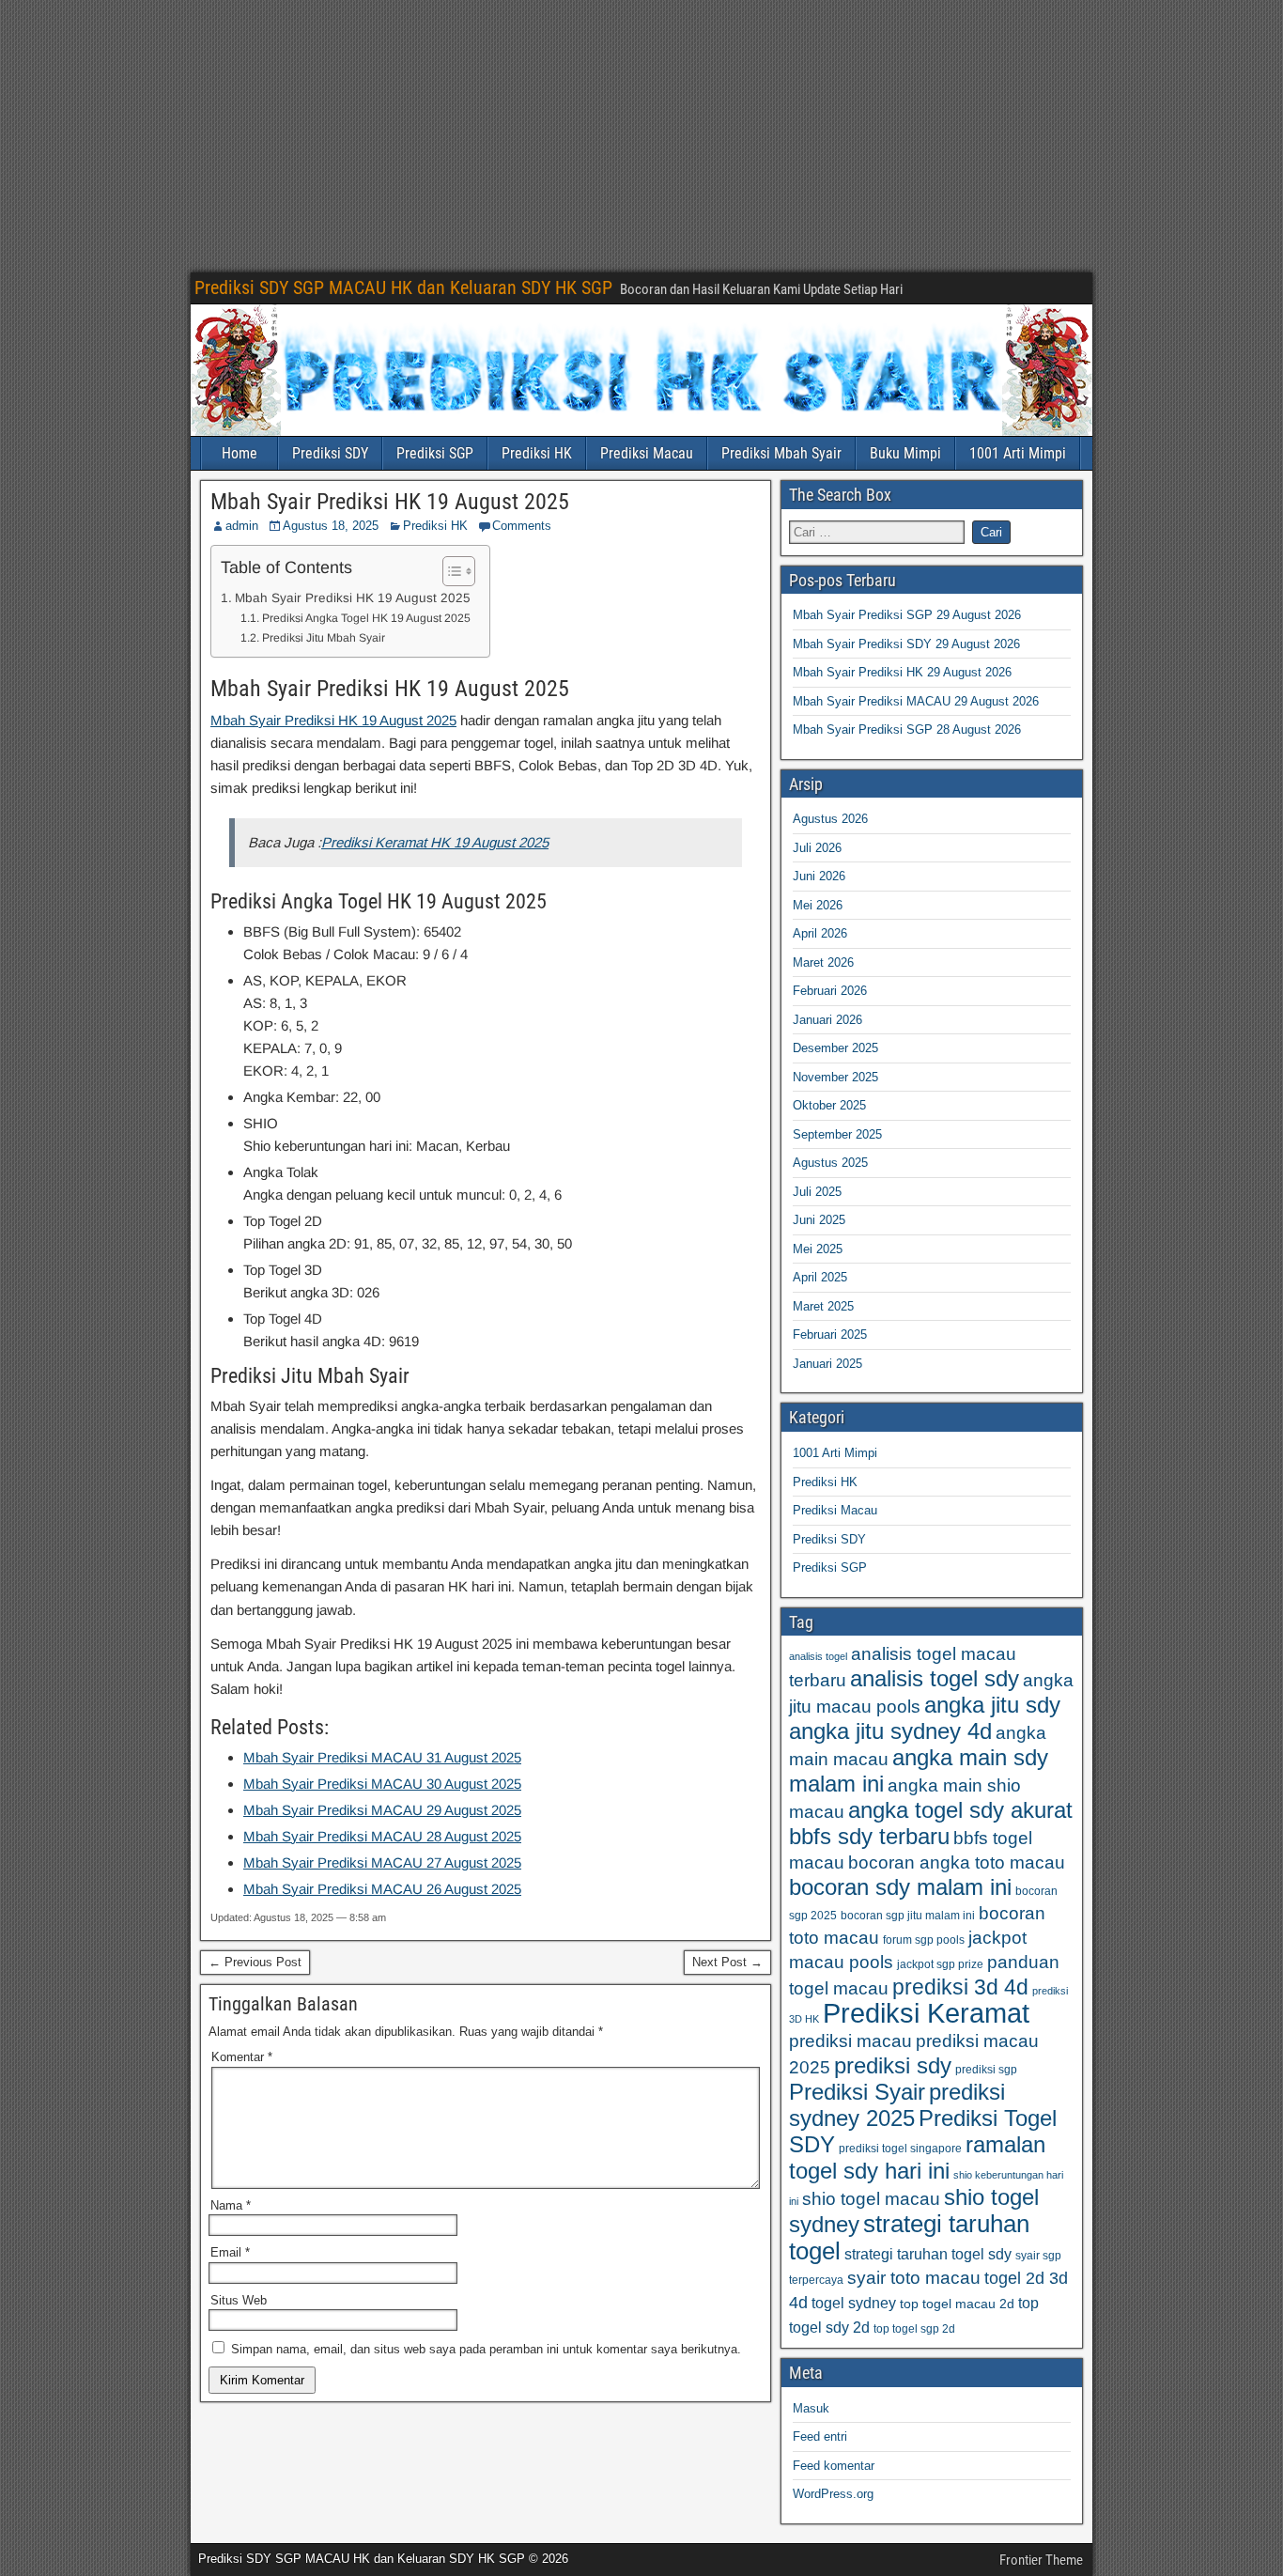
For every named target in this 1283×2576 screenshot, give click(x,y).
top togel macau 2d (957, 2304)
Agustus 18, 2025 (331, 526)
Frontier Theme (1041, 2560)
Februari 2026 (830, 991)
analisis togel (818, 1656)
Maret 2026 (823, 962)
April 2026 (820, 933)
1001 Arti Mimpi (1018, 453)
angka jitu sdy (992, 1705)
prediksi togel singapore (900, 2149)
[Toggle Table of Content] (449, 571)
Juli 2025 (817, 1192)
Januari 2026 (827, 1020)
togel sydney (854, 2303)
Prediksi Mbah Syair (781, 453)
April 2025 (820, 1277)
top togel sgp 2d (914, 2329)
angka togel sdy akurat (960, 1810)
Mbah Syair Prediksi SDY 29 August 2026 (906, 644)
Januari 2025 (827, 1364)
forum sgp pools (924, 1940)
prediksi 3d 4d (960, 1987)
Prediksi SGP (435, 453)
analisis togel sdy (935, 1678)
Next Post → (727, 1962)
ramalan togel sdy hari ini (917, 2157)
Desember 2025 (835, 1048)
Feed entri (820, 2436)
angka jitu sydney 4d (890, 1731)
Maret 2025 (823, 1306)
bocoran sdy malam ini (900, 1887)
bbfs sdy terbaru (869, 1836)
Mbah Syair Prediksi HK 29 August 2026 (902, 672)
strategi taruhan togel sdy (928, 2254)
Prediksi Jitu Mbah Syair (323, 638)
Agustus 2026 (830, 819)
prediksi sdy (893, 2065)
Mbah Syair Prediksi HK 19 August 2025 (390, 502)
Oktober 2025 (829, 1105)
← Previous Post (255, 1962)
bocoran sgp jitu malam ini (908, 1916)
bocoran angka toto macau (957, 1862)
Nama (231, 2205)
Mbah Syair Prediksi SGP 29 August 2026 (907, 615)
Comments (522, 526)
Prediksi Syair (857, 2092)
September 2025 (837, 1134)
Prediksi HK (537, 453)
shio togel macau (871, 2199)
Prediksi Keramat (926, 2013)
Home (240, 453)
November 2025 (835, 1077)
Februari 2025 (830, 1335)
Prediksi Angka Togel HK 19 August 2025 (366, 618)
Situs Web (239, 2300)
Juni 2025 (819, 1220)
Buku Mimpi (905, 453)
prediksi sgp (986, 2070)
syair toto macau (914, 2278)
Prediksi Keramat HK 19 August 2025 (435, 842)
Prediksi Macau (647, 453)
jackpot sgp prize (940, 1964)
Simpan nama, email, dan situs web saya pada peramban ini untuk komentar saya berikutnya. (486, 2349)
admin (242, 526)
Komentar (242, 2057)
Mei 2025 (818, 1249)
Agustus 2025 (830, 1163)
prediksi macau (850, 2041)
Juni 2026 (819, 876)
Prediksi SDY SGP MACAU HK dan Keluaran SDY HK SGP (403, 287)
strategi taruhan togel (909, 2237)
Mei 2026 (818, 905)
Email (230, 2252)
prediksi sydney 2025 (897, 2105)
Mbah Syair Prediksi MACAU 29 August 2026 (916, 701)
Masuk (811, 2408)
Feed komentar (834, 2466)
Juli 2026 (817, 848)
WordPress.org (833, 2494)
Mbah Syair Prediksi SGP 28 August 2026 (907, 729)
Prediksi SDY (330, 453)
